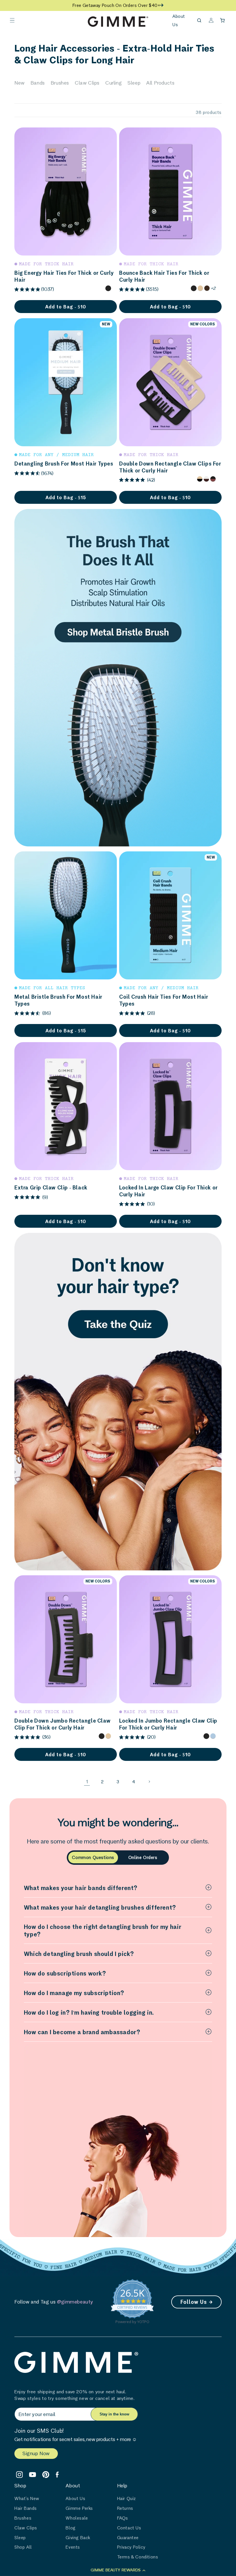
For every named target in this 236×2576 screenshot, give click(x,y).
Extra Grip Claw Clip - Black (51, 1187)
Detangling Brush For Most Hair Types (64, 464)
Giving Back (78, 2538)
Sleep (134, 83)
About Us (75, 2498)
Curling (114, 83)
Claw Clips (87, 83)
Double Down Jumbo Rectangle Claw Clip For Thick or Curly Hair (62, 1724)
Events (73, 2547)
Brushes (60, 83)
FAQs (123, 2518)
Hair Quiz (126, 2498)
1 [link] (87, 1781)
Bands (38, 83)
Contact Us (129, 2528)
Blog (71, 2528)
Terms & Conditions (138, 2557)
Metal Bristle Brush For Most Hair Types (58, 1000)
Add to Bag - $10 (170, 307)
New (20, 83)
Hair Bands (26, 2508)
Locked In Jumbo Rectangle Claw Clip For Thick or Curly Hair (168, 1724)
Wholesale (77, 2518)
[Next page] (149, 1782)
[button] (12, 20)
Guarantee (128, 2538)
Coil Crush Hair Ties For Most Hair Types (164, 1000)
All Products (160, 83)
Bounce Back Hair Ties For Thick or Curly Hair (164, 276)
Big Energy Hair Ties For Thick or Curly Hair (64, 276)
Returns (125, 2508)
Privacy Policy (131, 2547)
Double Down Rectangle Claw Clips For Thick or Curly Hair (170, 467)
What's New (27, 2498)
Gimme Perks (79, 2508)
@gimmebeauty (75, 2302)
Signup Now (36, 2453)
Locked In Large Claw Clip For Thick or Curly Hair (169, 1191)
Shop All (23, 2547)
